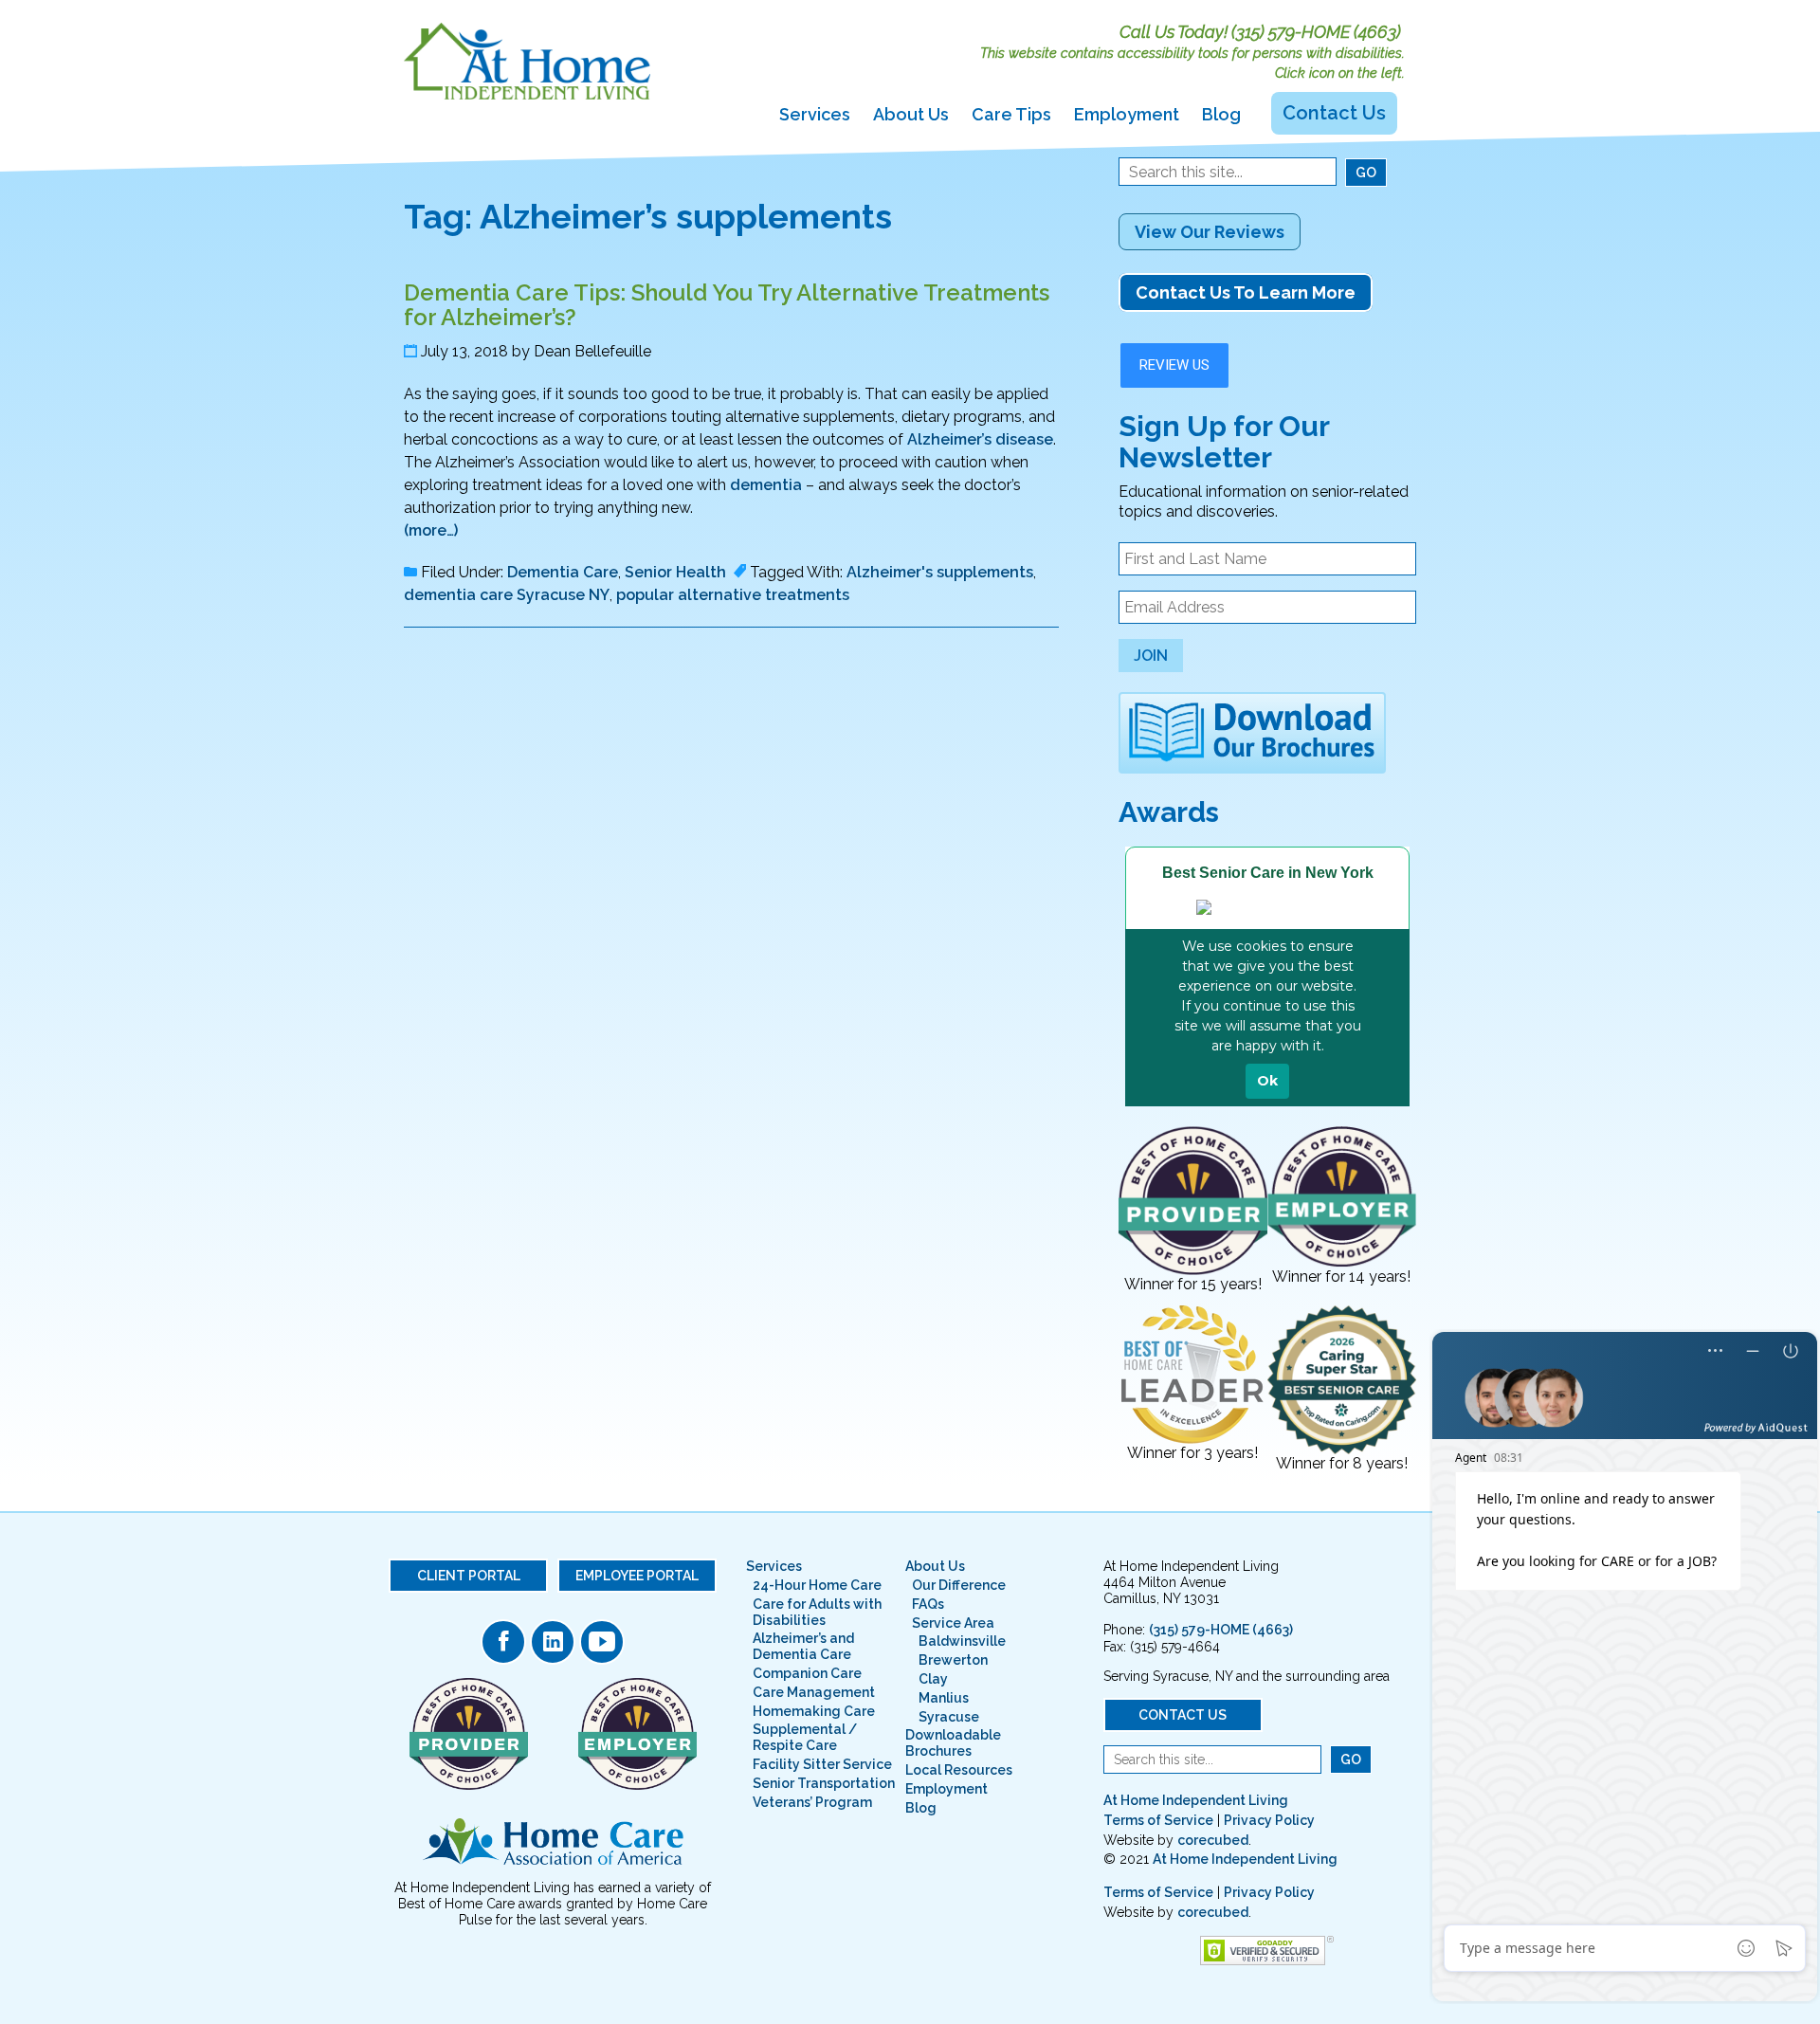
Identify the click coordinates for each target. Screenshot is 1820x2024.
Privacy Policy (1269, 1820)
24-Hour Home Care (817, 1585)
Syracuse (949, 1717)
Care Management (814, 1692)
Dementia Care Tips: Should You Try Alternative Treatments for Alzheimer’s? (727, 305)
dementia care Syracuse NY (507, 595)
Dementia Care (563, 572)
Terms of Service (1158, 1820)
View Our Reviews (1210, 232)
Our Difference (959, 1585)
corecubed (1213, 1840)
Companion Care (807, 1673)
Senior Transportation (824, 1783)
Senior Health (675, 572)
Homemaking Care (814, 1711)
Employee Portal (637, 1576)
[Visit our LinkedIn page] (553, 1642)
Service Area (953, 1623)
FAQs (928, 1604)
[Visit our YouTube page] (602, 1642)
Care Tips (1011, 114)
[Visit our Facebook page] (503, 1642)
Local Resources (959, 1770)
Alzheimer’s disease (980, 439)
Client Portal (469, 1576)
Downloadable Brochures (953, 1743)
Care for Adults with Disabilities (817, 1612)
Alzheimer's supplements (940, 572)
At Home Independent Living (1196, 1800)
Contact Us (1334, 113)
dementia (766, 485)
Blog (1221, 114)
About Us (911, 114)
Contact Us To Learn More (1246, 292)
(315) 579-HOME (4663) (1316, 32)
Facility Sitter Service (822, 1764)
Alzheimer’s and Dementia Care (803, 1646)
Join (1151, 656)
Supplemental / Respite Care (805, 1737)
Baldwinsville (962, 1641)
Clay (933, 1679)
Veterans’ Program (812, 1802)
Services (815, 114)
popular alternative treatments (733, 595)
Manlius (944, 1698)
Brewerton (953, 1660)
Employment (1127, 114)
